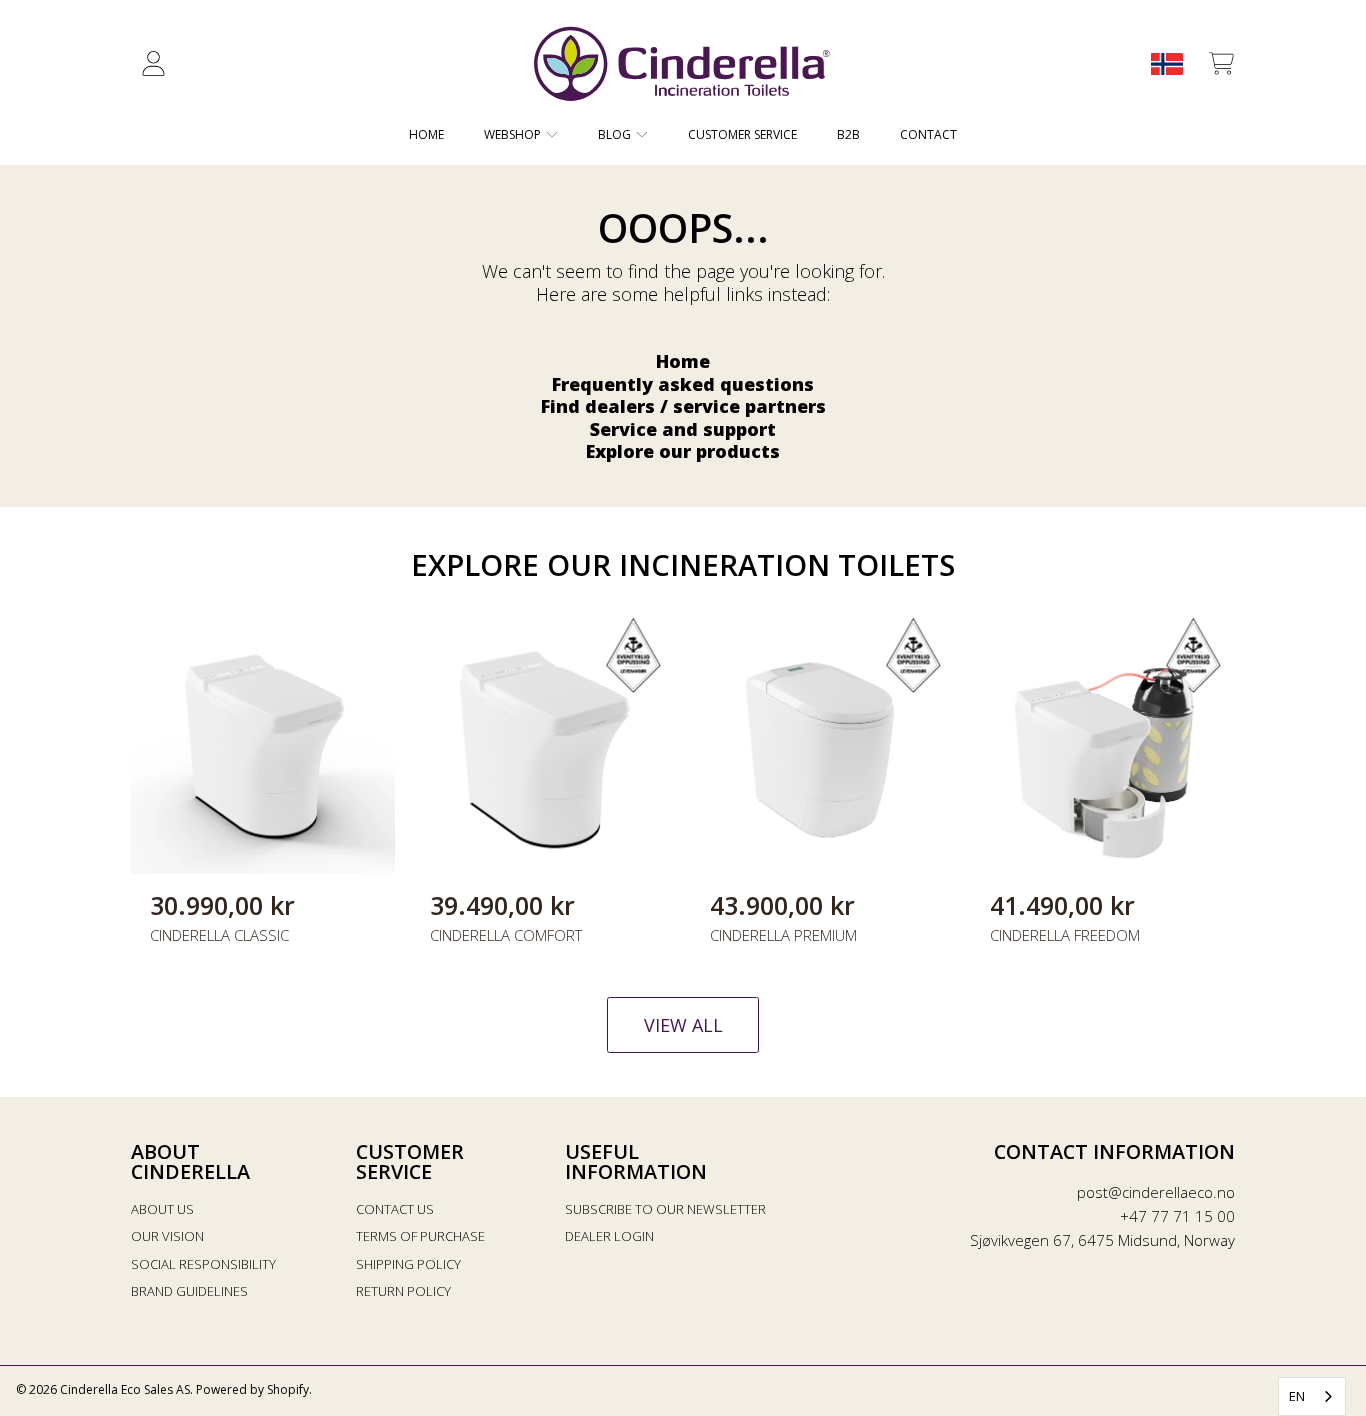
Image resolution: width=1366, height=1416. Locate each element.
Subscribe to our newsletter (665, 1209)
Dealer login (609, 1236)
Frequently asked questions (683, 384)
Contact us (395, 1209)
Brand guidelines (189, 1291)
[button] (1221, 64)
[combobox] (1312, 1396)
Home (683, 361)
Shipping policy (408, 1264)
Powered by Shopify (252, 1389)
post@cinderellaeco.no (1156, 1192)
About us (162, 1209)
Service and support (683, 429)
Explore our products (683, 451)
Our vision (167, 1236)
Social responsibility (203, 1264)
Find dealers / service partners (683, 406)
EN (1297, 1396)
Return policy (403, 1291)
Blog (616, 134)
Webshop (514, 134)
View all (683, 1025)
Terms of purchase (420, 1236)
